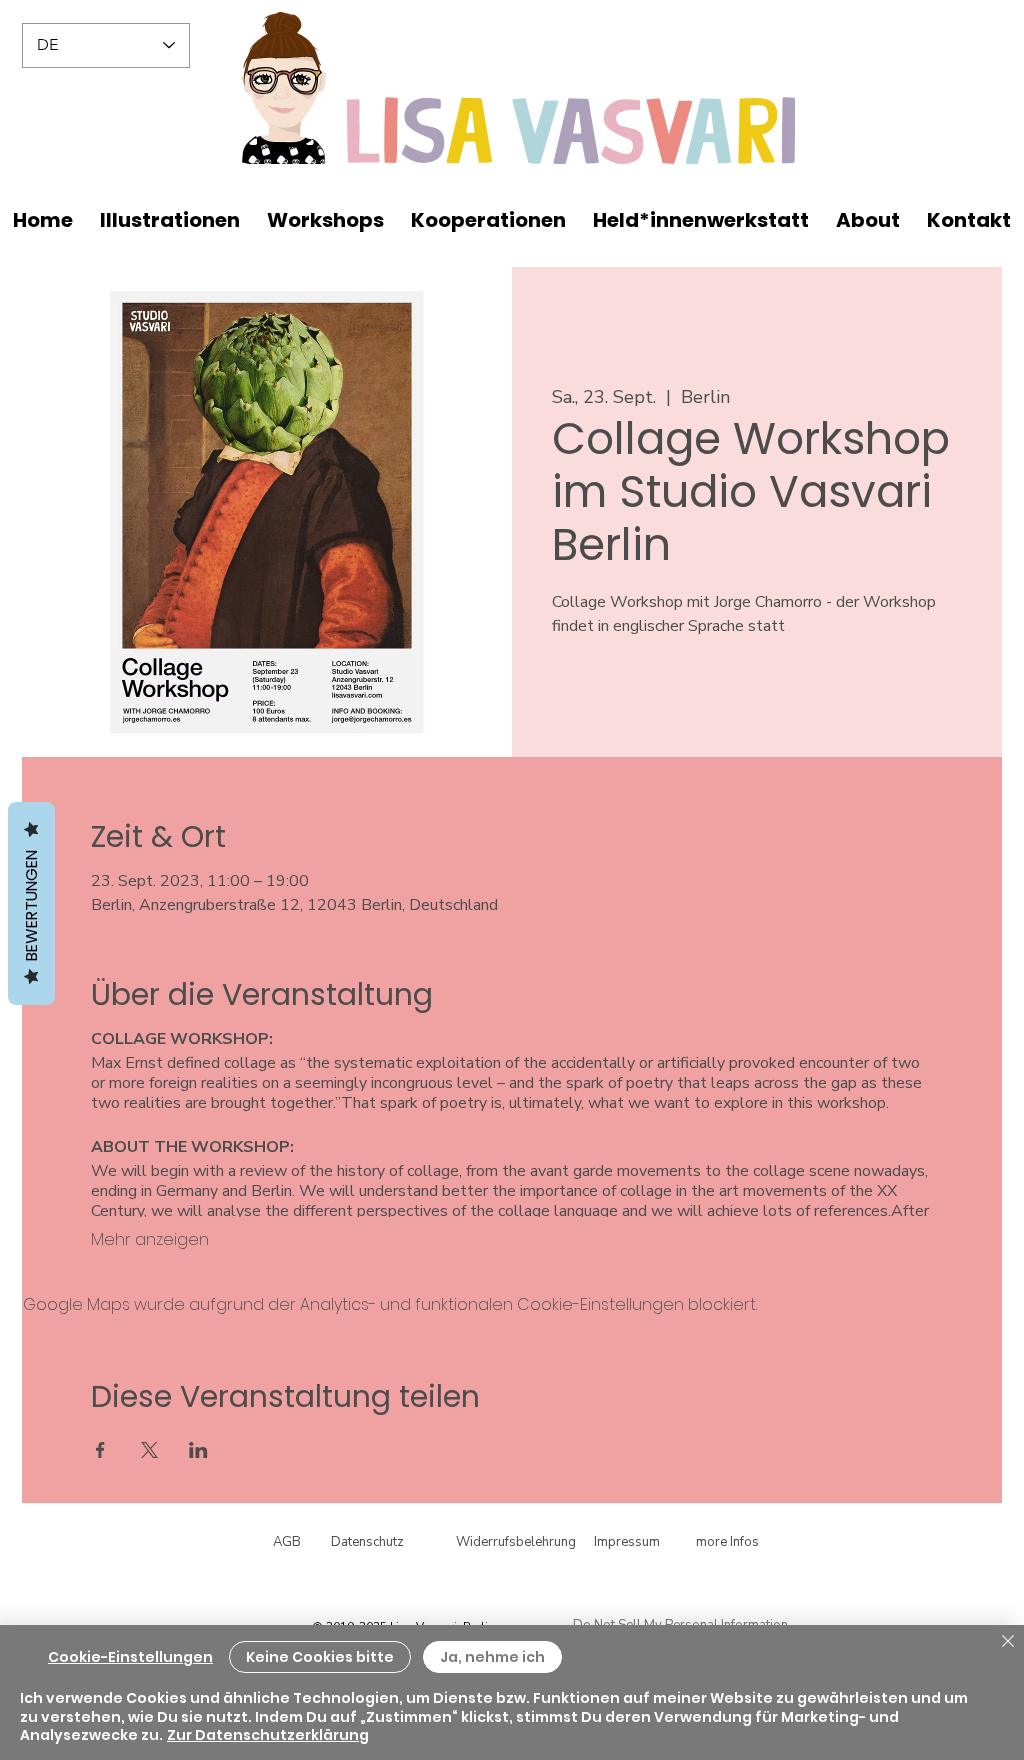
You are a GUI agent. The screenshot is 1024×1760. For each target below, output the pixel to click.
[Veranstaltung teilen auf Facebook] (100, 1450)
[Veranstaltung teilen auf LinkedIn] (198, 1450)
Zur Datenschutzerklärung (268, 1735)
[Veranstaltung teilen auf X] (149, 1450)
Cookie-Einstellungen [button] (130, 1657)
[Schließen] (1008, 1642)
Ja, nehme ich (492, 1657)
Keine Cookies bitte (320, 1657)
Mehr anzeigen (150, 1240)
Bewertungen (31, 903)
